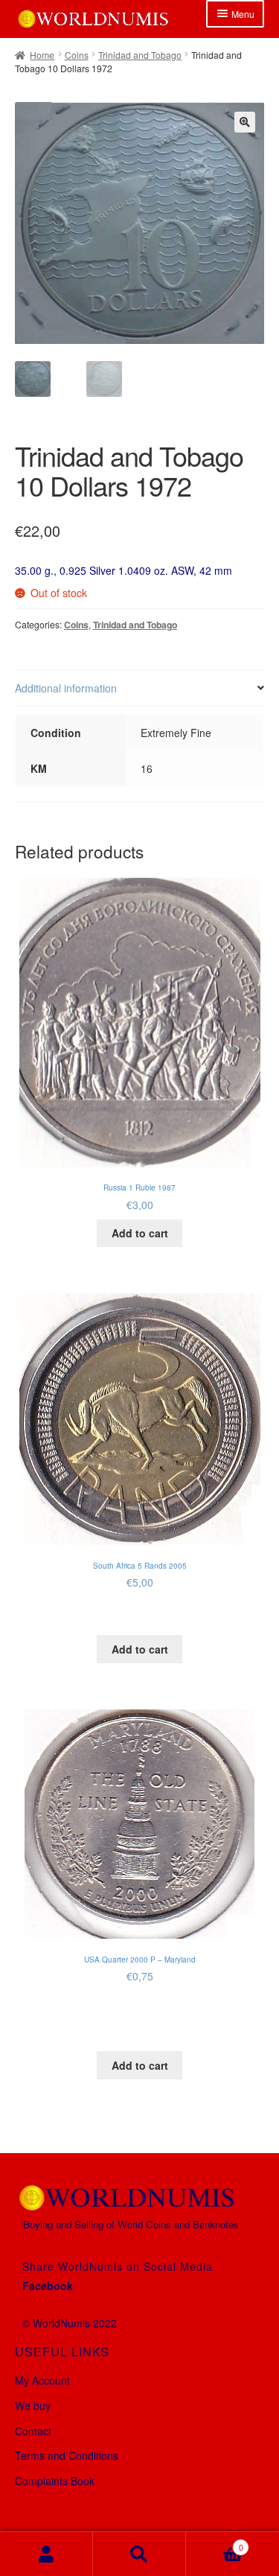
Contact (33, 2431)
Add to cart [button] (140, 1233)
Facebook (48, 2286)
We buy (33, 2406)
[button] (245, 122)
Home (42, 55)
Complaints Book (55, 2481)
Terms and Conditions (67, 2455)
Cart (215, 2542)
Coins (77, 55)
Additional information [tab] (66, 688)
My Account (42, 2380)
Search (139, 2554)
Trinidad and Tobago (140, 55)
